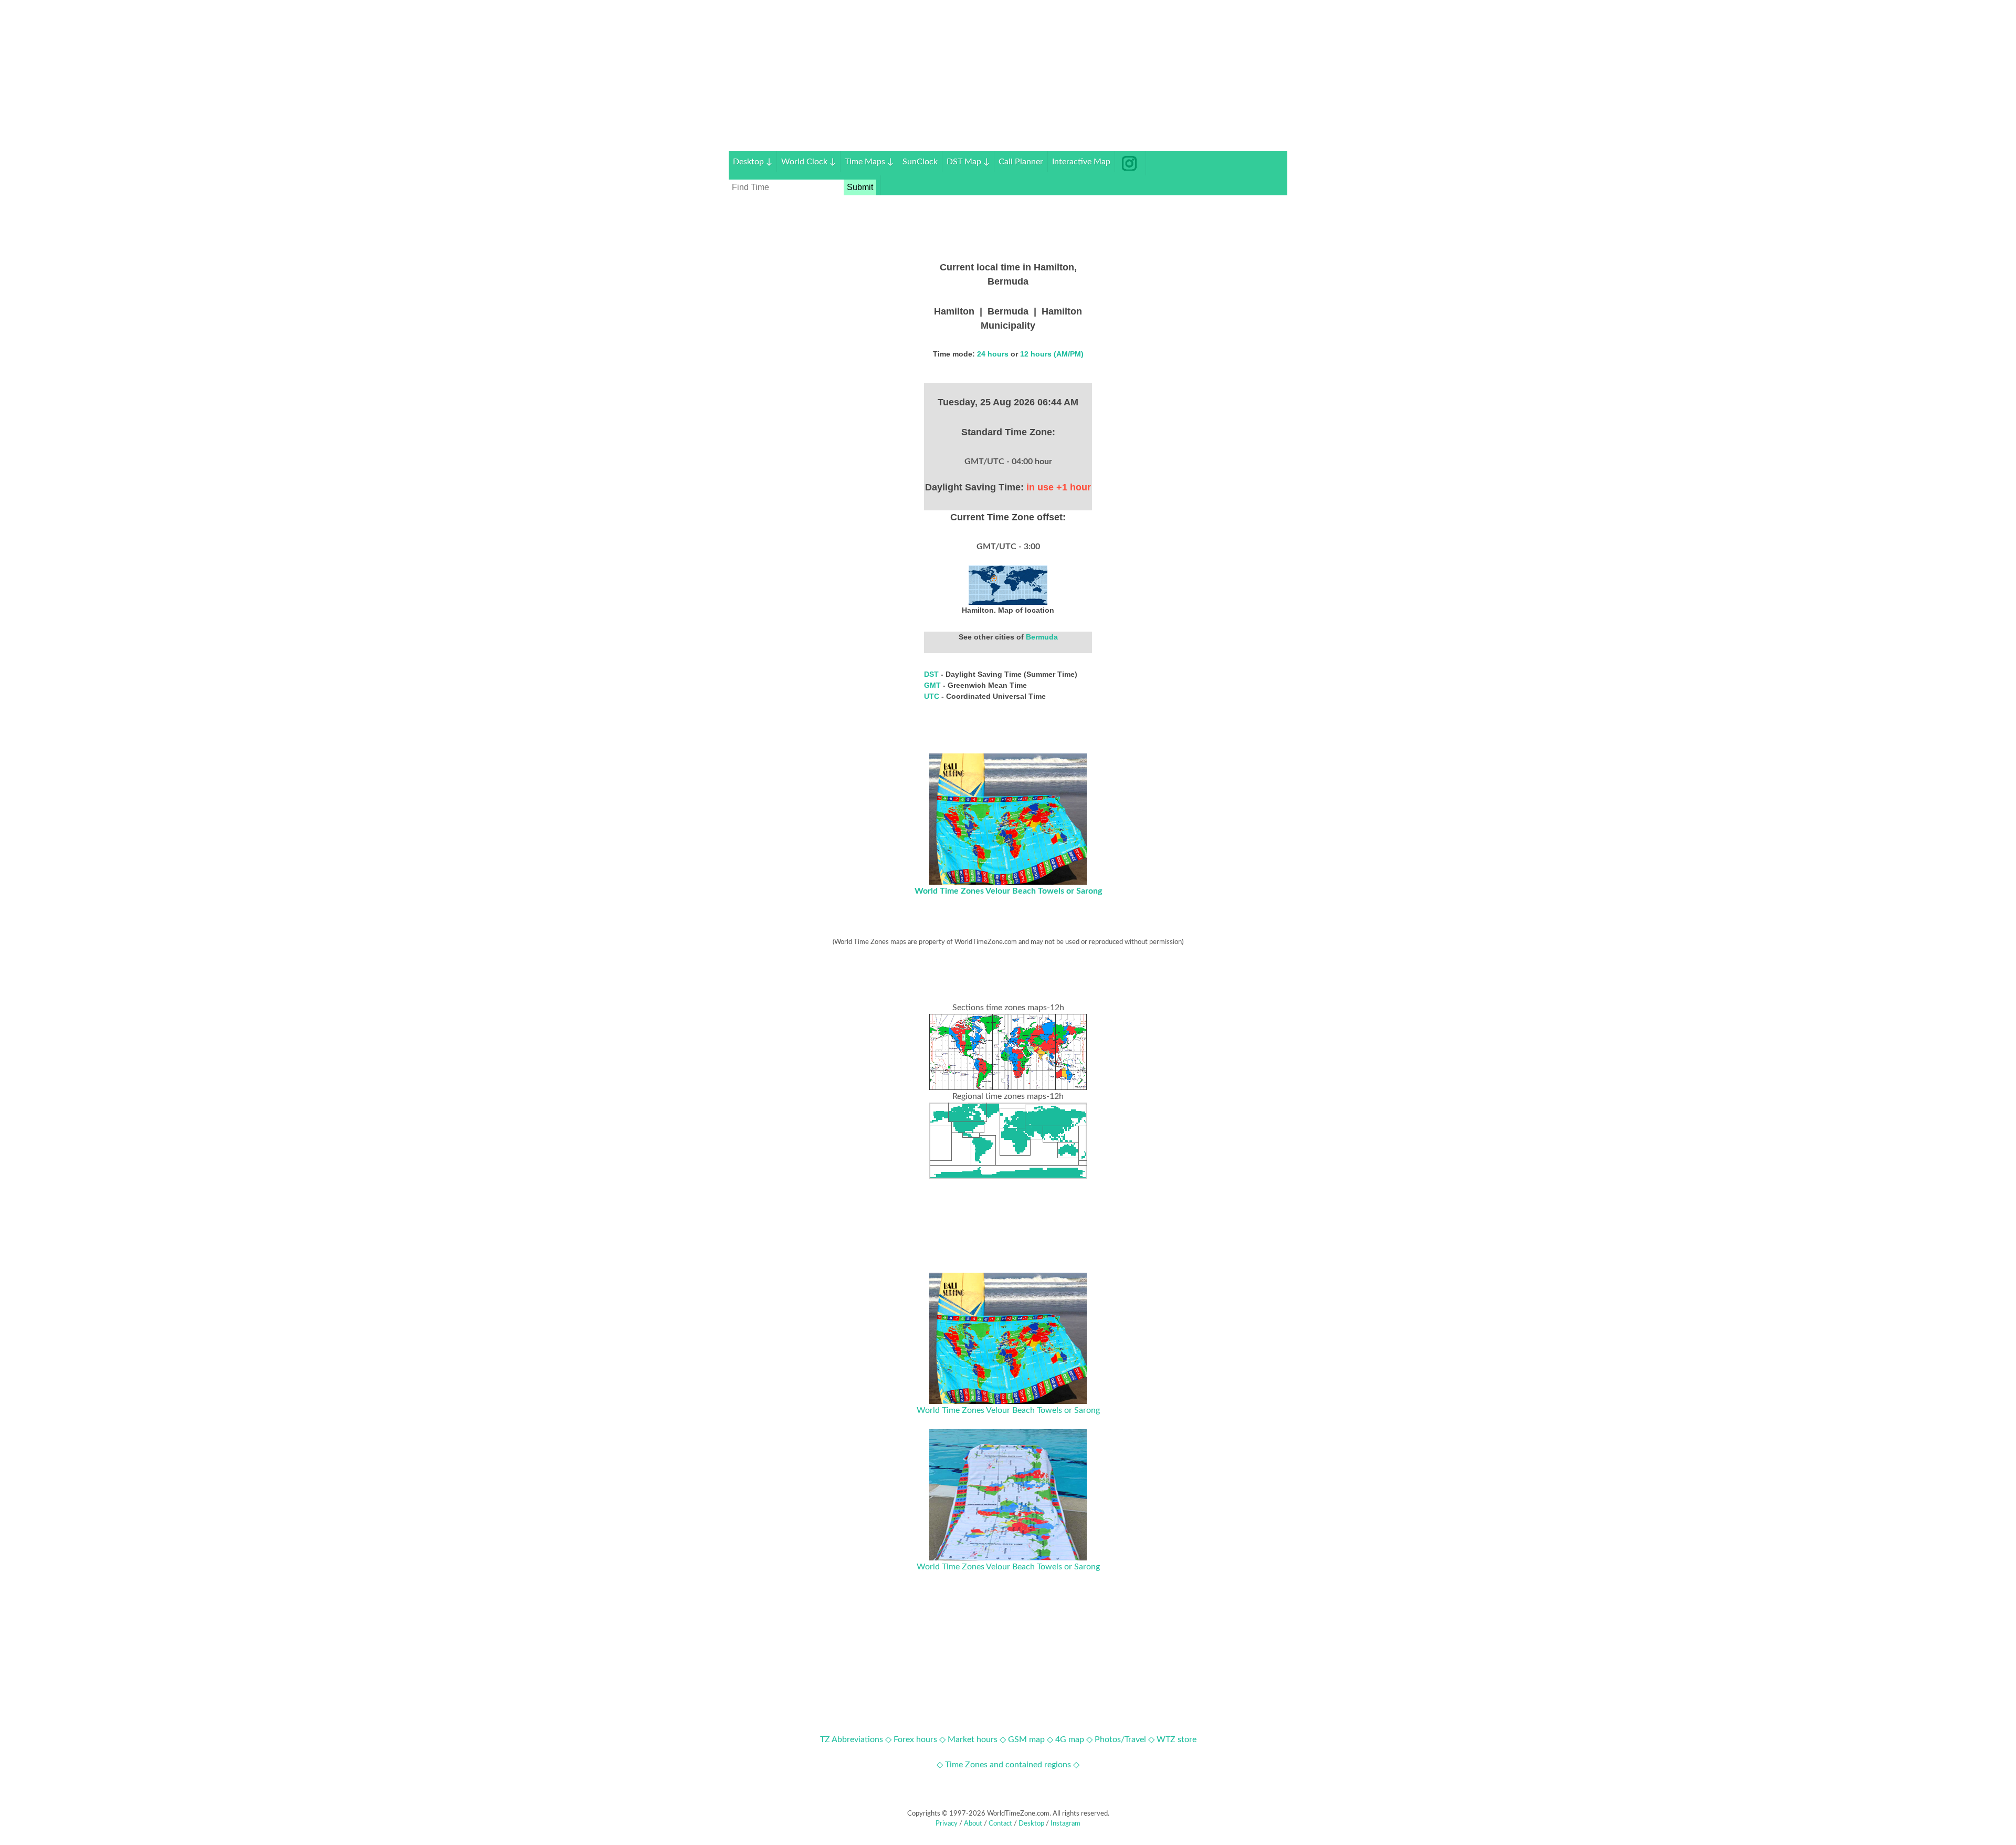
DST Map (968, 162)
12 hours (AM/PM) (1052, 354)
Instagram (1065, 1824)
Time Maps (869, 162)
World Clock (808, 162)
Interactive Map (1081, 162)
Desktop (753, 162)
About (973, 1824)
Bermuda (1042, 637)
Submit (860, 187)
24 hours (993, 354)
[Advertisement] (1008, 78)
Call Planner (1021, 162)
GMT (933, 685)
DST (932, 674)
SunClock (920, 162)
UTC (933, 696)
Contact (1000, 1824)
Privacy (947, 1824)
